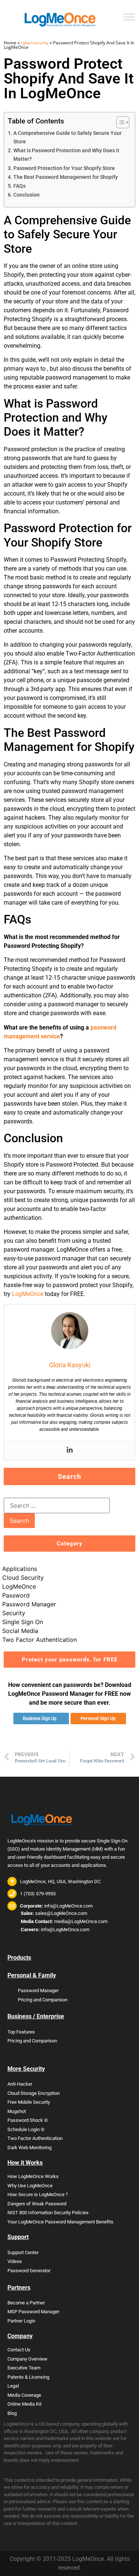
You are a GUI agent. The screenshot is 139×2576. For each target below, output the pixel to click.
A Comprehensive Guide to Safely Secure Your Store (67, 137)
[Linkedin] (70, 1450)
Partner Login (21, 2321)
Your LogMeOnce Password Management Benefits (60, 2222)
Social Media (20, 1631)
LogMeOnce (28, 1294)
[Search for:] (57, 1505)
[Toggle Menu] (129, 17)
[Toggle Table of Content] (119, 122)
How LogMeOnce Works (33, 2176)
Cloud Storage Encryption (34, 2093)
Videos (15, 2261)
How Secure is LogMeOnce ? (38, 2194)
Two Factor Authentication (39, 1640)
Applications (20, 1569)
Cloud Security (23, 1578)
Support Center (23, 2252)
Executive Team (24, 2368)
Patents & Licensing (28, 2377)
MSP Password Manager (33, 2312)
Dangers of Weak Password (37, 2204)
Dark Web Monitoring (29, 2148)
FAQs (19, 186)
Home (10, 43)
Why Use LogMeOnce (30, 2186)
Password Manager (29, 1604)
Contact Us (19, 2350)
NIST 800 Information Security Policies (48, 2213)
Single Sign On (23, 1622)
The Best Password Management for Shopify (66, 177)
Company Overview (27, 2359)
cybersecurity (35, 43)
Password (16, 1595)
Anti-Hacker (20, 2084)
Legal (13, 2386)
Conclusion (27, 195)
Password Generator (29, 2271)
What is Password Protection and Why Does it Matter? (66, 155)
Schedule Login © (26, 2129)
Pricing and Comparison (43, 2000)
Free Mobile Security (29, 2102)
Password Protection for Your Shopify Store (64, 168)
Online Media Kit (24, 2404)
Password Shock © (28, 2120)
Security (14, 1613)
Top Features (21, 2032)
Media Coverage (24, 2395)
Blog (12, 2413)
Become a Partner (26, 2303)
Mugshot (17, 2111)
